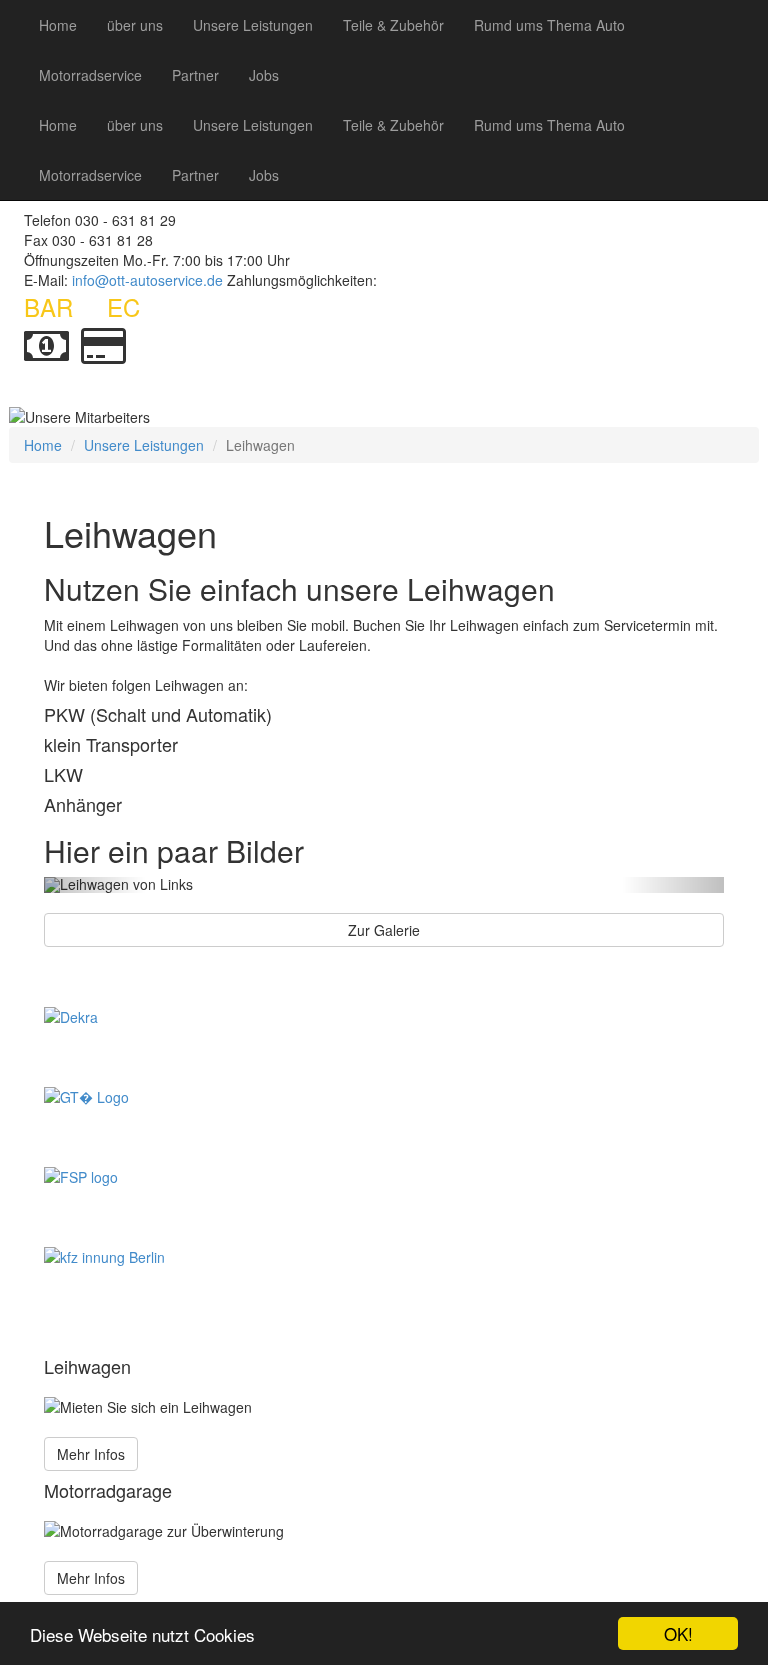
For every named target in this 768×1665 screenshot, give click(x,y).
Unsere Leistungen (144, 445)
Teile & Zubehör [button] (393, 25)
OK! (678, 1633)
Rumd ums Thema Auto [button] (549, 25)
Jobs (264, 75)
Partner (195, 75)
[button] (95, 885)
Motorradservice (90, 75)
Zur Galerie (384, 930)
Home (58, 25)
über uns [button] (135, 25)
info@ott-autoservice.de (147, 280)
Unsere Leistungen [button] (253, 25)
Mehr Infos (91, 1454)
